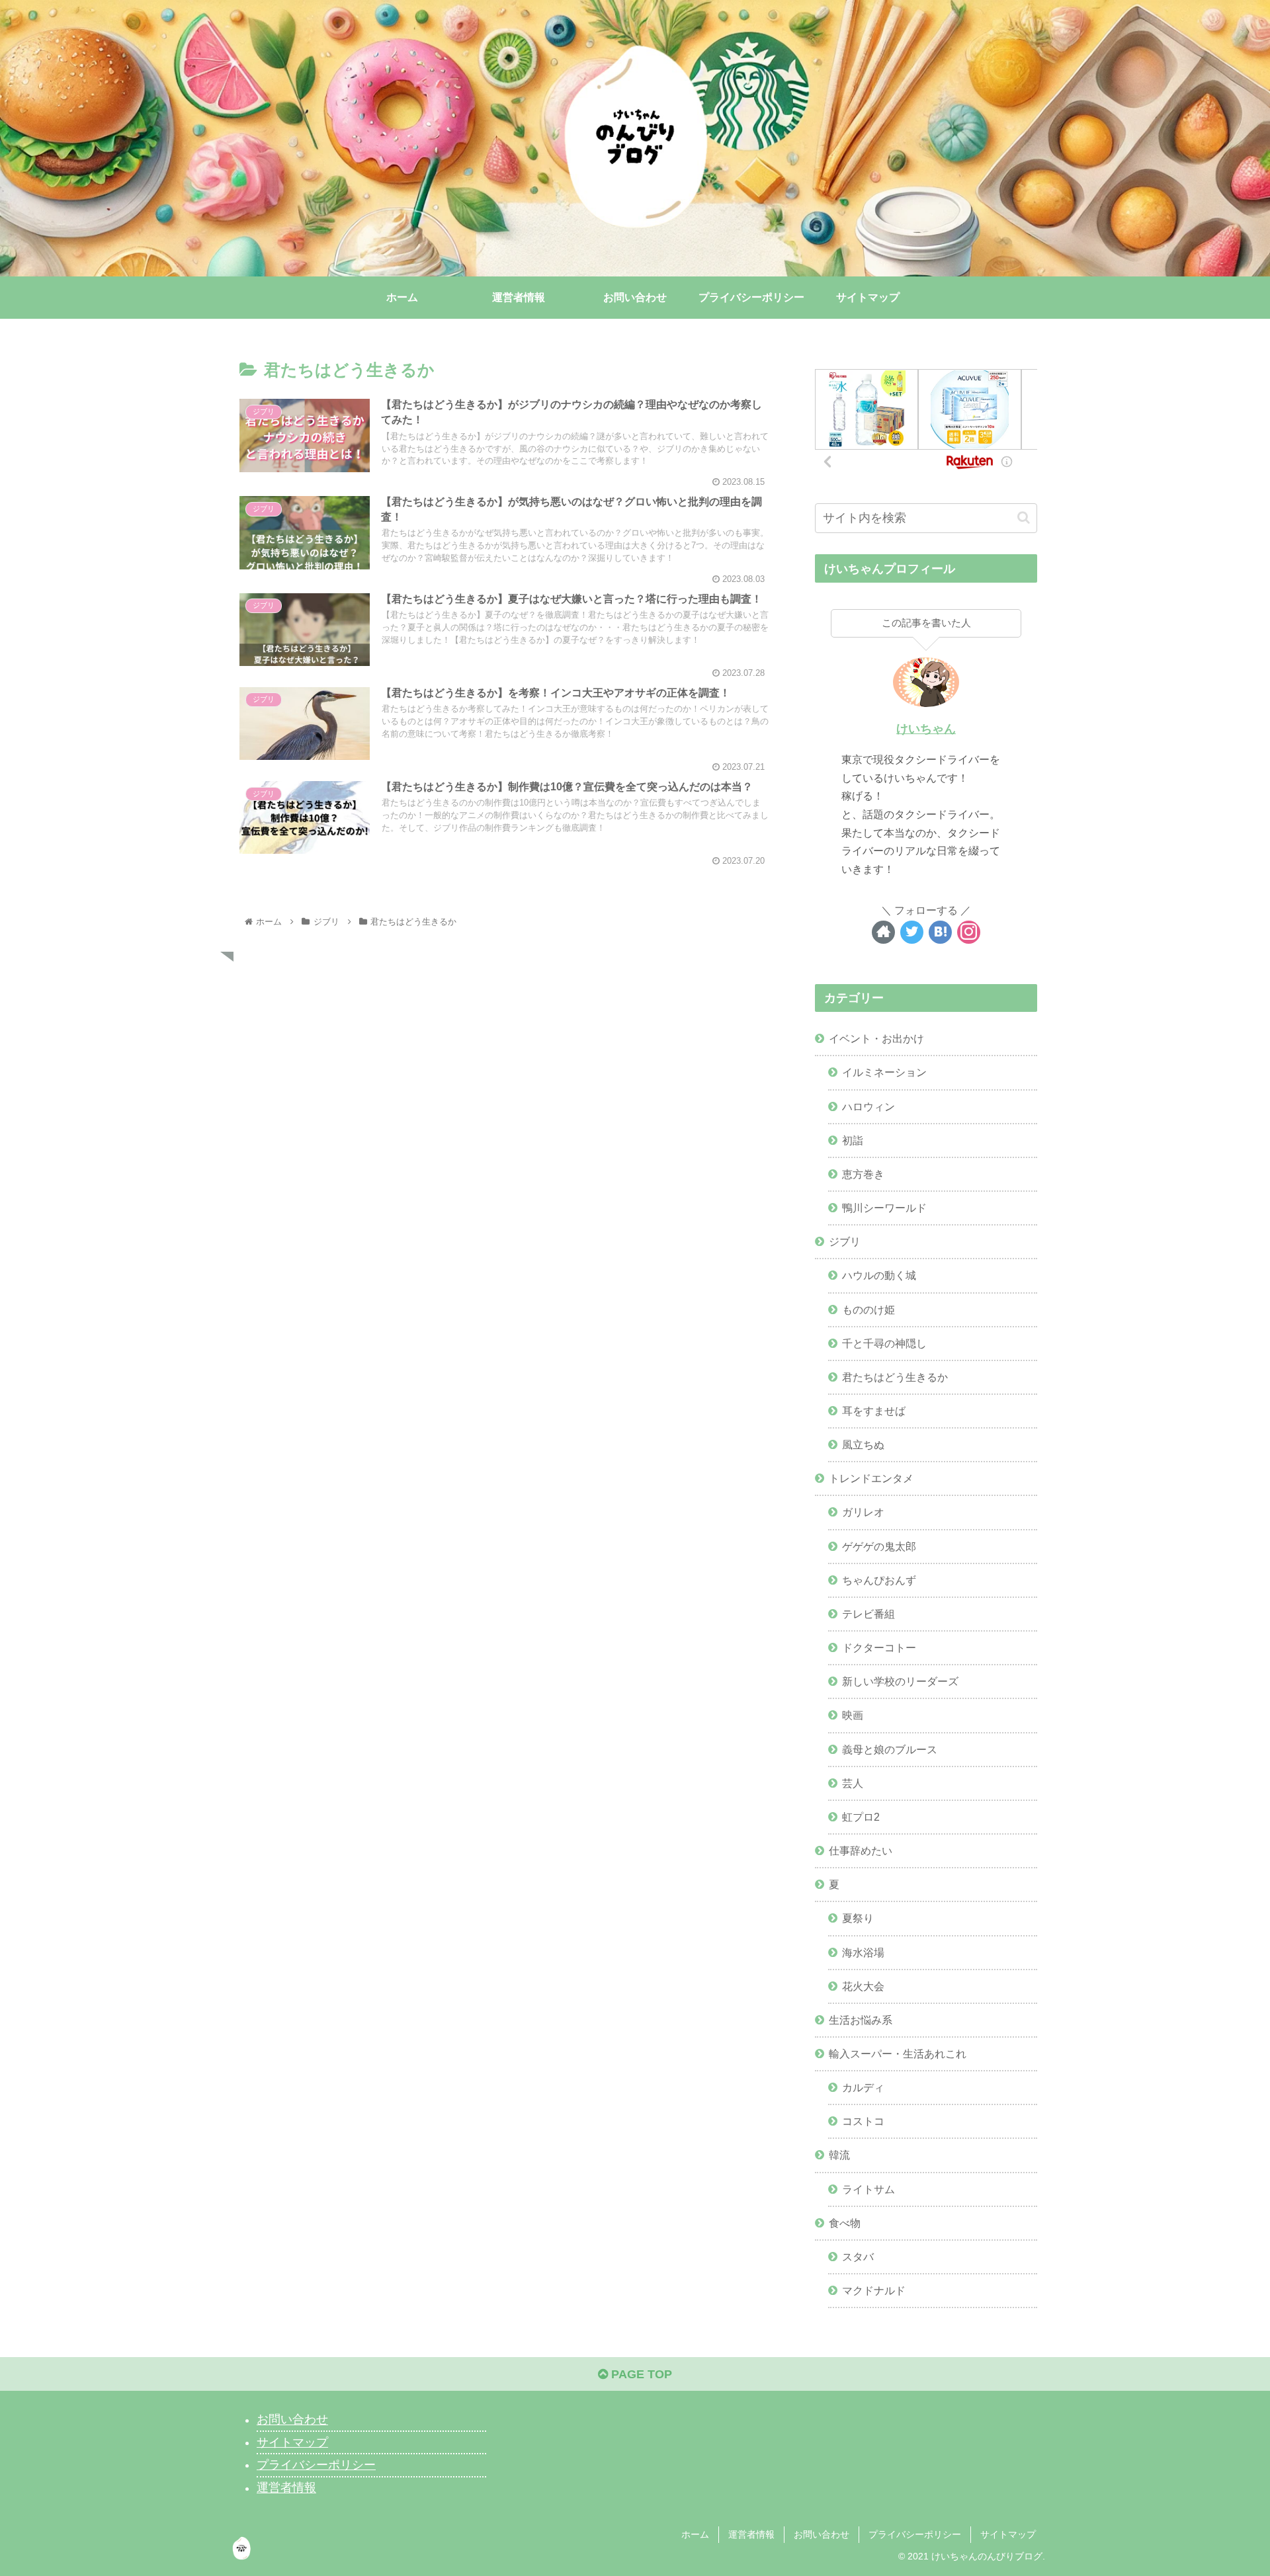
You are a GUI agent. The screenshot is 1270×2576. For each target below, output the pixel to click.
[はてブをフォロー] (940, 932)
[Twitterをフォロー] (912, 932)
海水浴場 (863, 1952)
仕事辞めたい (861, 1850)
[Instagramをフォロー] (969, 932)
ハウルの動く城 (879, 1275)
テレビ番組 (868, 1614)
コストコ (863, 2121)
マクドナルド (874, 2290)
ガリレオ (863, 1512)
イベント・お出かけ (876, 1038)
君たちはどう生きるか (895, 1377)
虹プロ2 (861, 1817)
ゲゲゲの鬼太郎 (879, 1546)
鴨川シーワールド (884, 1208)
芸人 (853, 1783)
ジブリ (845, 1241)
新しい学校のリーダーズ (900, 1681)
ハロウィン (868, 1106)
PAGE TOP (640, 2374)
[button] (1024, 518)
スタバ (858, 2257)
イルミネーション (884, 1072)
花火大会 (863, 1986)
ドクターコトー (879, 1647)
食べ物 (845, 2223)
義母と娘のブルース (890, 1749)
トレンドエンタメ (871, 1478)
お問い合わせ (292, 2420)
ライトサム (868, 2189)
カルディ (863, 2087)
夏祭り (858, 1918)
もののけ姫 (868, 1309)
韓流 (839, 2155)
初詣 (853, 1140)
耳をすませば (874, 1411)
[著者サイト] (883, 932)
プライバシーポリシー (316, 2465)
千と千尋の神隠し (884, 1343)
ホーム (695, 2534)
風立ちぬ (863, 1444)
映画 (853, 1715)
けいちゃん (926, 729)
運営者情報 (286, 2488)
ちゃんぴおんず (879, 1580)
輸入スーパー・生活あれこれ (898, 2054)
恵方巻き (863, 1174)
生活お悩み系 (861, 2020)
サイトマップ (292, 2442)
